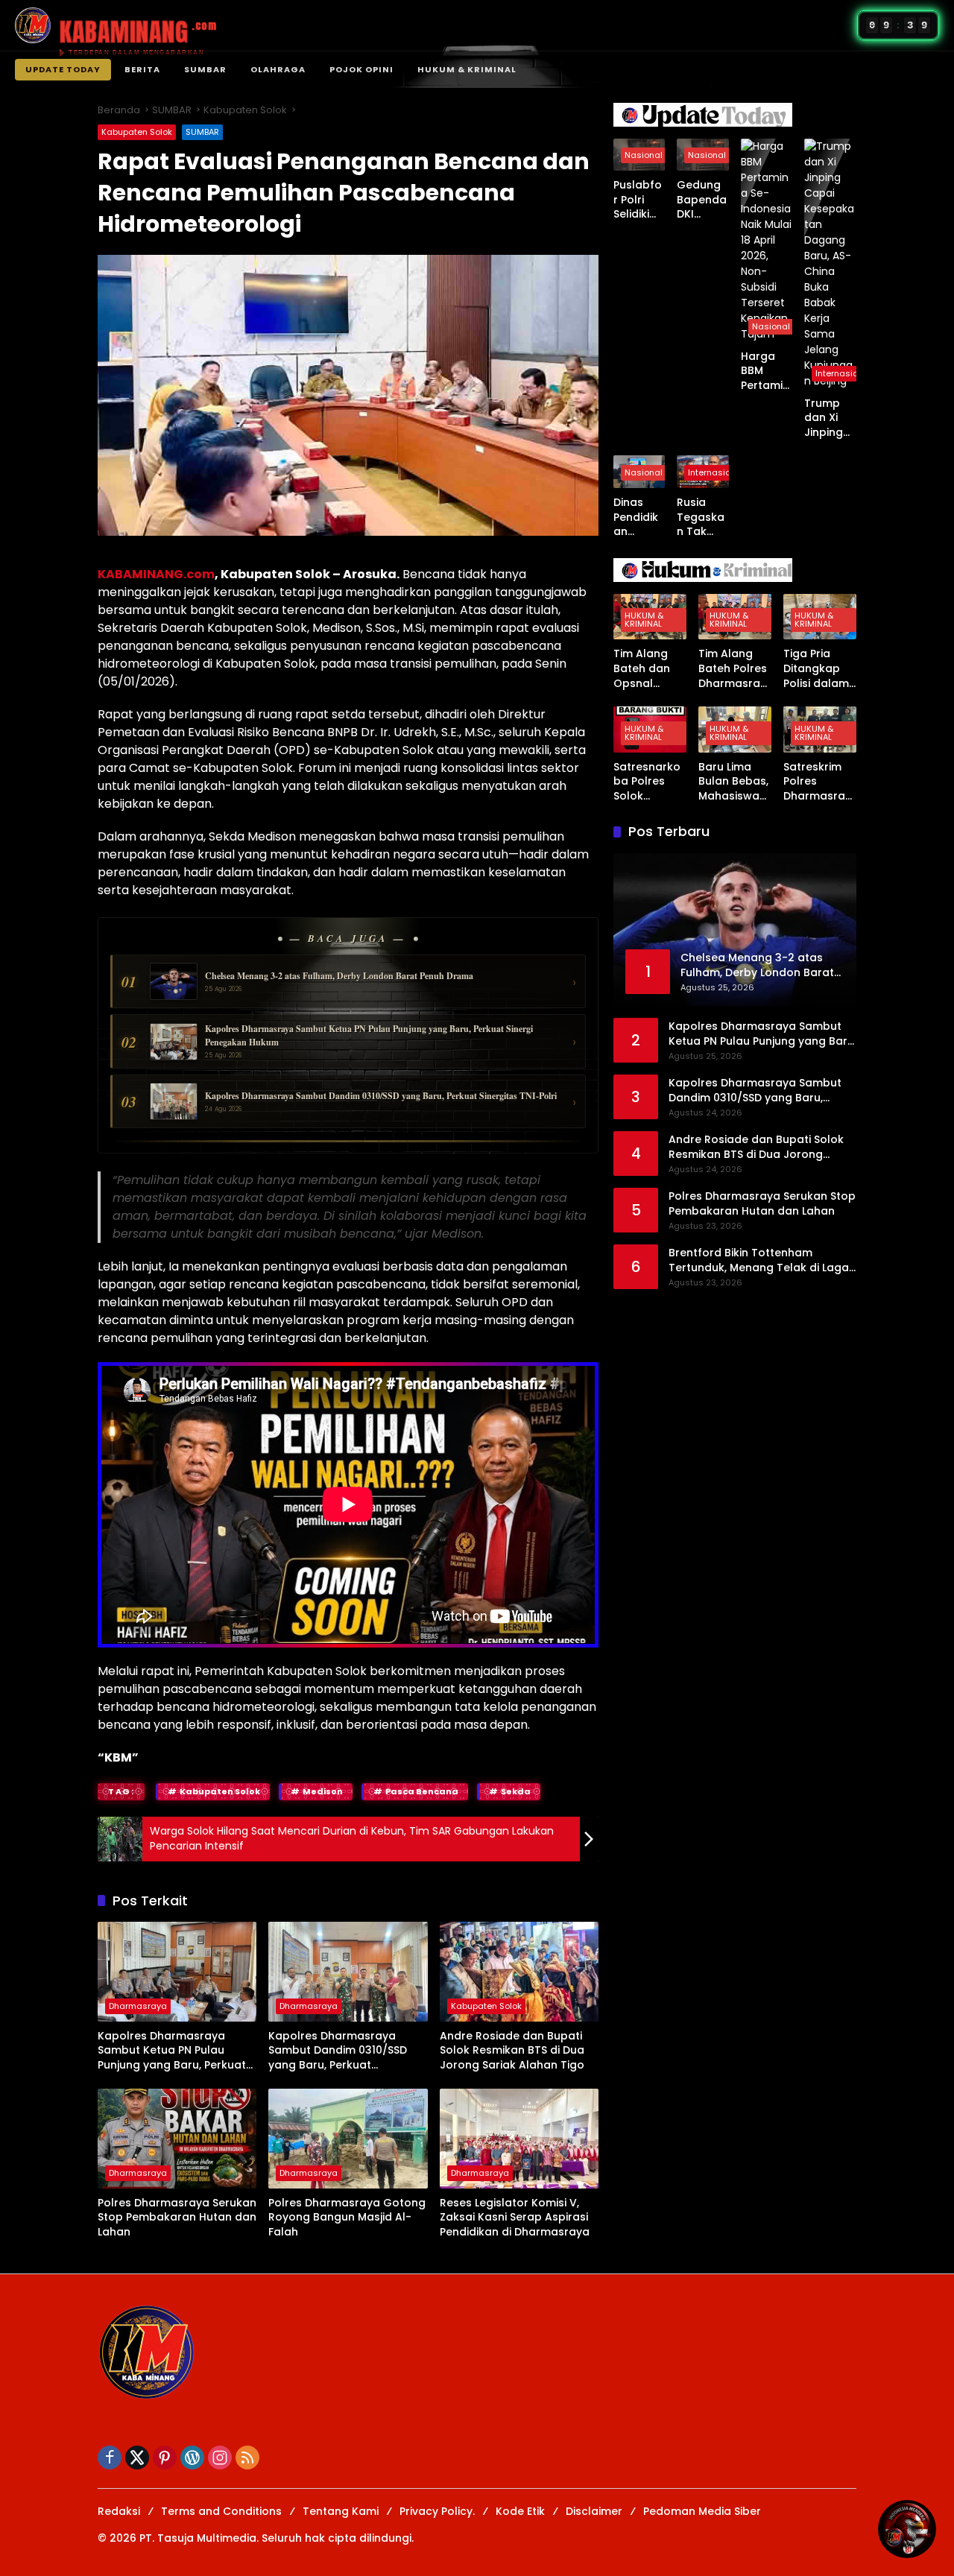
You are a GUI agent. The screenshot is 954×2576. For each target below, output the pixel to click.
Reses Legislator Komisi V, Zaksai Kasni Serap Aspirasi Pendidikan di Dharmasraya (515, 2218)
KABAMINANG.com (156, 574)
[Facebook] (110, 2458)
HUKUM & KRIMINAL (467, 69)
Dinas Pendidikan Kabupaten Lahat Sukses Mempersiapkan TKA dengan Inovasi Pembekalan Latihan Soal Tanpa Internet (639, 518)
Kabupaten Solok (137, 132)
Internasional (843, 373)
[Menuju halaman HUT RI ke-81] (907, 2529)
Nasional (644, 155)
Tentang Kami (341, 2511)
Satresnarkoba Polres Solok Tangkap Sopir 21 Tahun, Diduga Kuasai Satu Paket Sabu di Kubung (647, 782)
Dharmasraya (138, 2006)
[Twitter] (137, 2458)
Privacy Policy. (437, 2511)
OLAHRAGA (278, 69)
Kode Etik (520, 2511)
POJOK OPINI (361, 69)
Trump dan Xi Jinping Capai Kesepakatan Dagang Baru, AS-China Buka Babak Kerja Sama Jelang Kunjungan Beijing (830, 418)
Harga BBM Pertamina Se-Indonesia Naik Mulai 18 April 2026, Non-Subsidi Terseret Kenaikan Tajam (766, 371)
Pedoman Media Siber (702, 2511)
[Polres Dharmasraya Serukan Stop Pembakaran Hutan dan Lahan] (177, 2139)
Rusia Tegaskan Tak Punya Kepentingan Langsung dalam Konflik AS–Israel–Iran (701, 518)
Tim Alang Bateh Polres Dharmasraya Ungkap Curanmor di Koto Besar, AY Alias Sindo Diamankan (733, 669)
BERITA (142, 69)
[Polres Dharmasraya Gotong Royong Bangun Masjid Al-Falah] (348, 2139)
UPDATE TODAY (63, 69)
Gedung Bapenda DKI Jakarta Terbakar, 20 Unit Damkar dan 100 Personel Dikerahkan (702, 200)
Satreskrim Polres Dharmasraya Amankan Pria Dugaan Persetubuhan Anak (818, 782)
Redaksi (119, 2511)
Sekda (516, 1791)
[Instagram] (220, 2458)
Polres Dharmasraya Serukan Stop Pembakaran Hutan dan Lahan (177, 2218)
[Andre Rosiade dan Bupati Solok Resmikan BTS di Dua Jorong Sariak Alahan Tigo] (519, 1972)
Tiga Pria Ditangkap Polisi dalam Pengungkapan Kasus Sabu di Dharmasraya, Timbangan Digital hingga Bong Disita (818, 669)
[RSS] (247, 2458)
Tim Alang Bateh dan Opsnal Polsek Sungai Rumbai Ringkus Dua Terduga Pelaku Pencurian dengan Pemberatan (647, 669)
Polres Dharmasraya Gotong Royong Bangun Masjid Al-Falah (347, 2218)
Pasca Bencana (422, 1791)
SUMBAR (205, 69)
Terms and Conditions (221, 2511)
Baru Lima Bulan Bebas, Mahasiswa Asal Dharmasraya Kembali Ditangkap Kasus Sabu (733, 782)
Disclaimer (594, 2511)
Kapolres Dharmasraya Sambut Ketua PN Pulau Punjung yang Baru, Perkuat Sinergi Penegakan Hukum (172, 2051)
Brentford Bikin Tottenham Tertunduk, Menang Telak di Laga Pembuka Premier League (759, 1260)
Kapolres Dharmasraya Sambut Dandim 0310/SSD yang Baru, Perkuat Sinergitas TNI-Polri (338, 2051)
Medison (323, 1791)
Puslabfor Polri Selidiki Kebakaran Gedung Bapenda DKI (638, 200)
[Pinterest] (165, 2458)
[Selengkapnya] (735, 115)
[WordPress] (192, 2458)
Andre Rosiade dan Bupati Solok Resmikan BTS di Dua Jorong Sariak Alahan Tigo (512, 2051)
